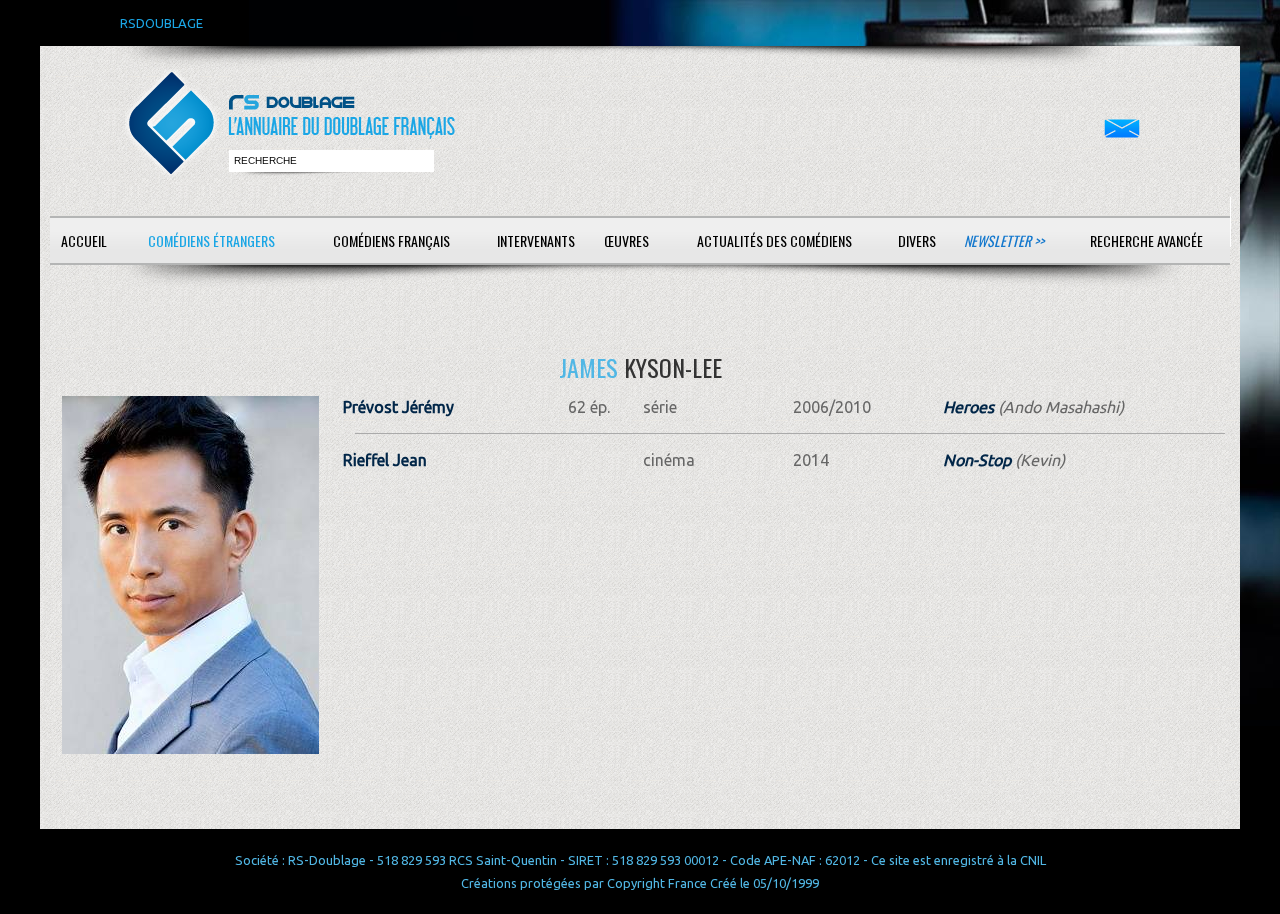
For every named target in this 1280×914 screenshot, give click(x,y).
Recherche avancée (1146, 240)
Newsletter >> (1004, 240)
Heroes (968, 407)
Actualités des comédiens (774, 240)
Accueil (84, 240)
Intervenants (536, 240)
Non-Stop (977, 460)
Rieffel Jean (385, 460)
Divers (917, 240)
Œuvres (626, 240)
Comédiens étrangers (211, 240)
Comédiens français (391, 240)
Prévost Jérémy (398, 407)
